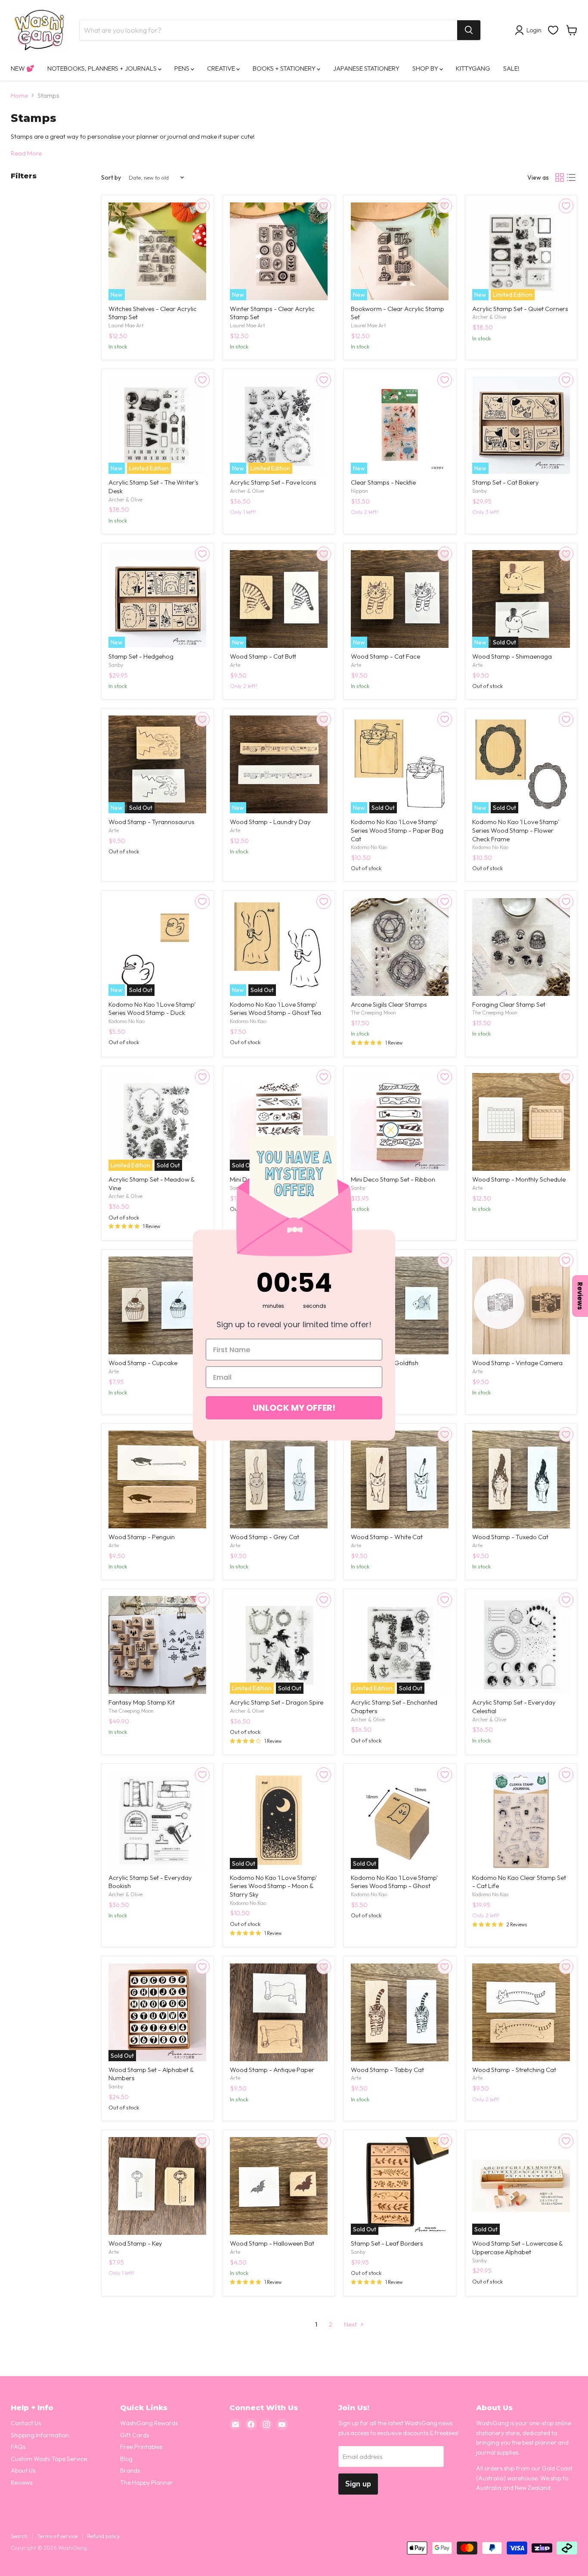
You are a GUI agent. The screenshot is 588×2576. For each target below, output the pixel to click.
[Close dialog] (391, 1130)
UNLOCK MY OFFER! (294, 1408)
